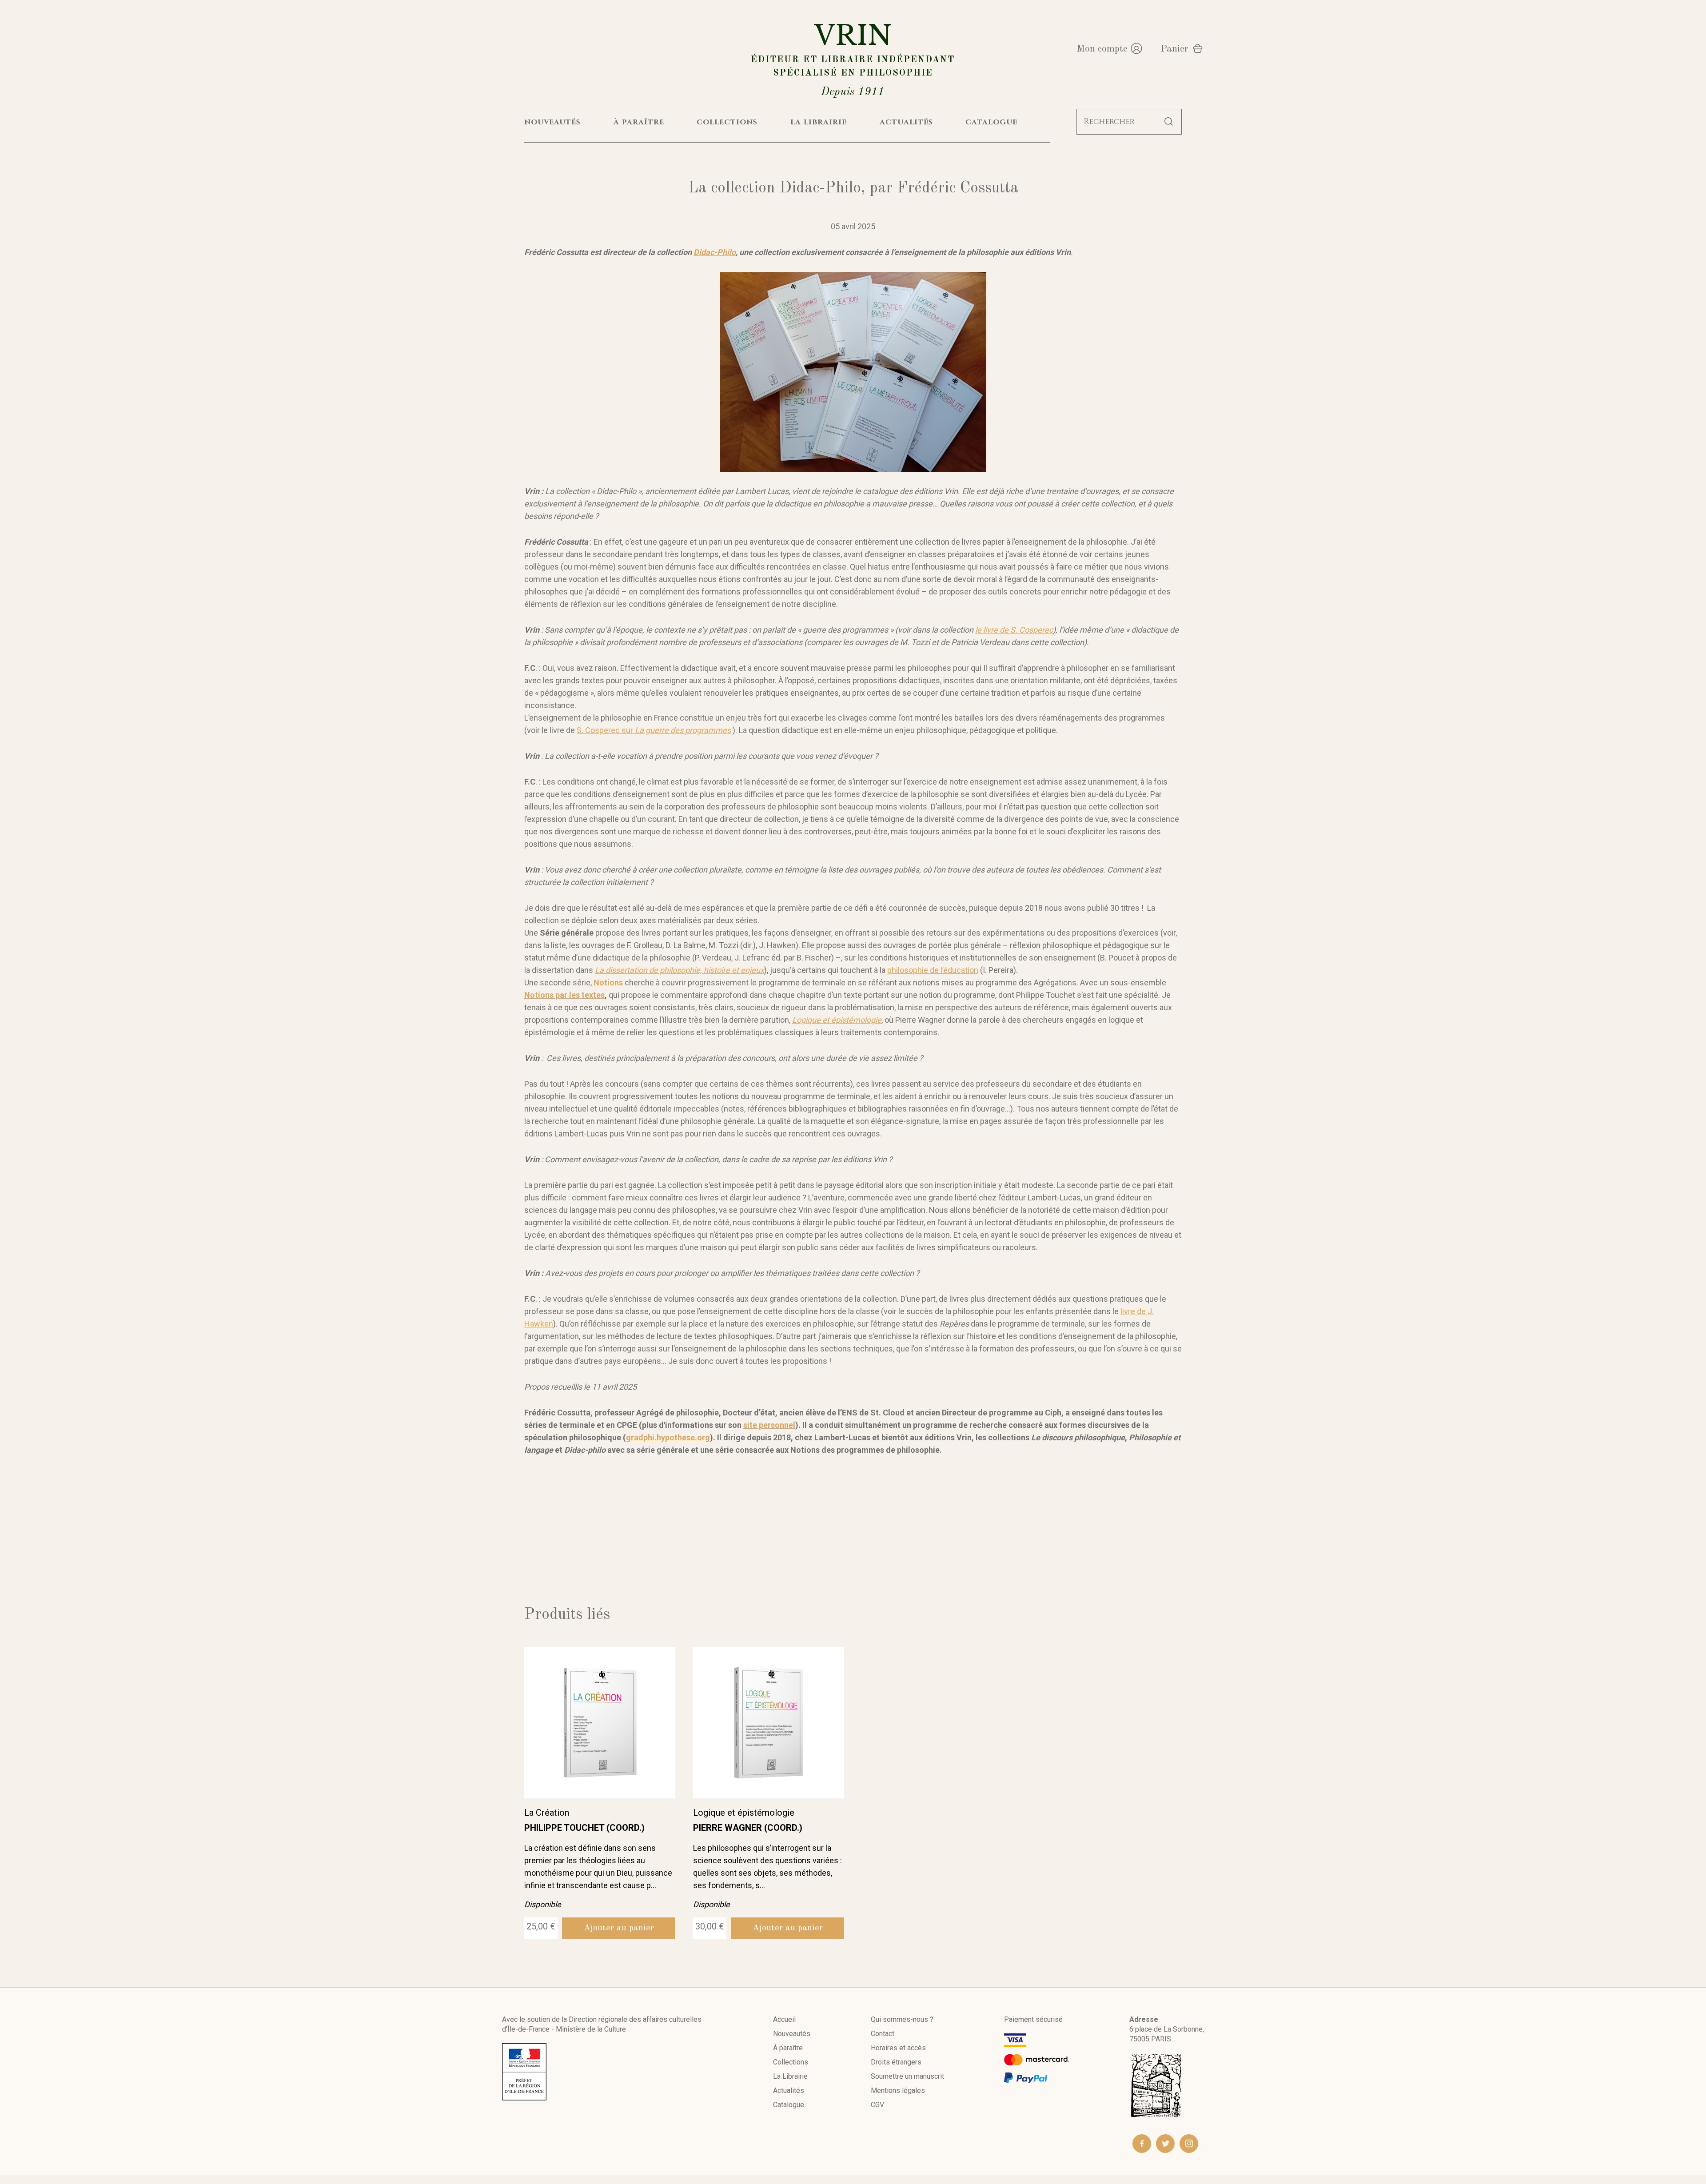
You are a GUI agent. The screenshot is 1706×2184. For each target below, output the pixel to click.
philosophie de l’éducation (933, 970)
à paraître (639, 122)
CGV (877, 2105)
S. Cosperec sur (654, 730)
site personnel (769, 1425)
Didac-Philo (715, 252)
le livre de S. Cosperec (1014, 630)
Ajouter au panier (619, 1928)
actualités (906, 122)
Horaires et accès (898, 2048)
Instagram (1189, 2144)
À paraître (788, 2048)
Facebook (1142, 2144)
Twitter (1165, 2144)
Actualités (789, 2090)
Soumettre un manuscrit (907, 2076)
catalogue (991, 122)
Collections (791, 2062)
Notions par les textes (564, 995)
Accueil (784, 2019)
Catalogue (789, 2105)
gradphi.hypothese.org (668, 1437)
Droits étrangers (896, 2062)
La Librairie (790, 2076)
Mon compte (1102, 49)
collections (727, 122)
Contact (883, 2034)
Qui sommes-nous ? (902, 2019)
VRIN (853, 58)
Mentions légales (898, 2090)
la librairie (819, 122)
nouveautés (552, 122)
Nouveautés (792, 2034)
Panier (1174, 49)
